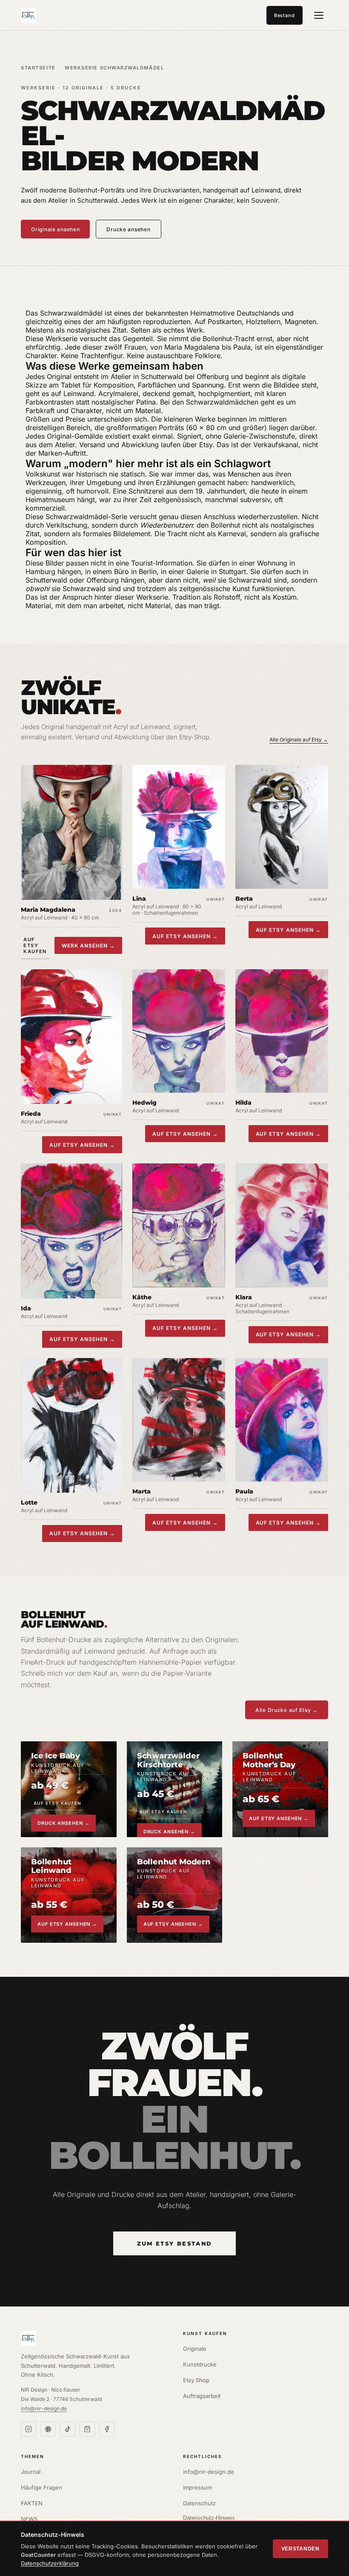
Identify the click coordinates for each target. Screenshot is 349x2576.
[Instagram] (29, 2429)
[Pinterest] (48, 2429)
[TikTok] (68, 2429)
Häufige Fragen (41, 2487)
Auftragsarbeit (202, 2396)
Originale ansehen (55, 229)
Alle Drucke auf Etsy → (287, 1710)
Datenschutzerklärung (50, 2563)
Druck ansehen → (63, 1823)
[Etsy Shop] (87, 2429)
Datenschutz (199, 2503)
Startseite (38, 68)
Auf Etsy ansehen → (185, 936)
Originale (195, 2349)
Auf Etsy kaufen (35, 945)
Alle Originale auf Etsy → (299, 739)
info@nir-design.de (44, 2408)
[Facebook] (107, 2429)
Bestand (285, 15)
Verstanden (300, 2549)
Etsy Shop (196, 2380)
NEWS (29, 2519)
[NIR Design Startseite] (93, 2338)
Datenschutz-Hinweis (209, 2518)
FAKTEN (32, 2503)
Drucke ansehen (128, 229)
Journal (31, 2472)
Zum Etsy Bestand (174, 2243)
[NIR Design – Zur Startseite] (29, 15)
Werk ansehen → (88, 946)
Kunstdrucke (200, 2364)
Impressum (197, 2487)
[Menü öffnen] (319, 15)
